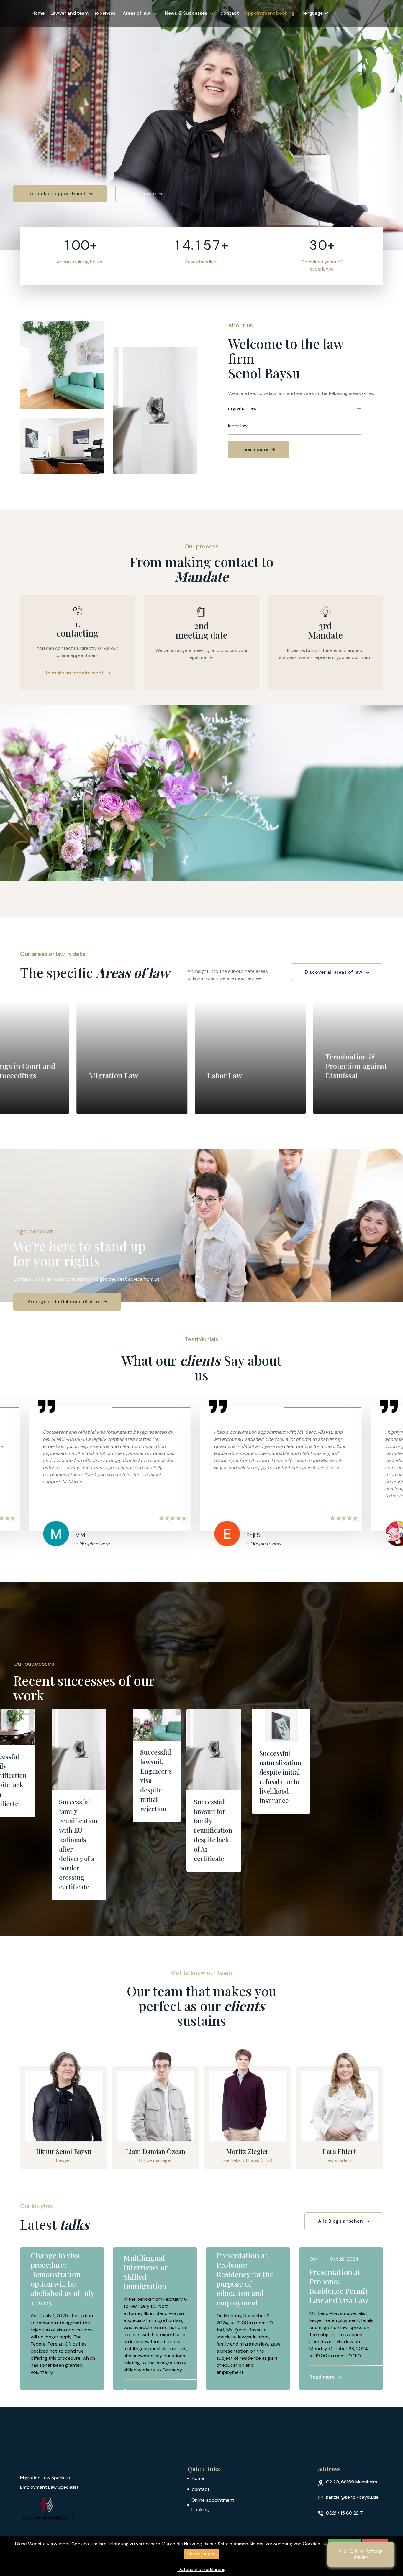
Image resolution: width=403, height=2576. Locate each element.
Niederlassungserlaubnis (324, 2456)
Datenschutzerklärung (202, 2569)
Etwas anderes (324, 2515)
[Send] (381, 2553)
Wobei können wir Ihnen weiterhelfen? (304, 2423)
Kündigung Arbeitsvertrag (324, 2441)
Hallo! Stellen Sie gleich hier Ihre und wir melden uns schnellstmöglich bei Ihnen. (321, 2402)
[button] (139, 13)
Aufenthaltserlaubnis (324, 2485)
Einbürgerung (324, 2500)
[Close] (387, 2380)
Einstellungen (201, 2554)
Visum (324, 2471)
